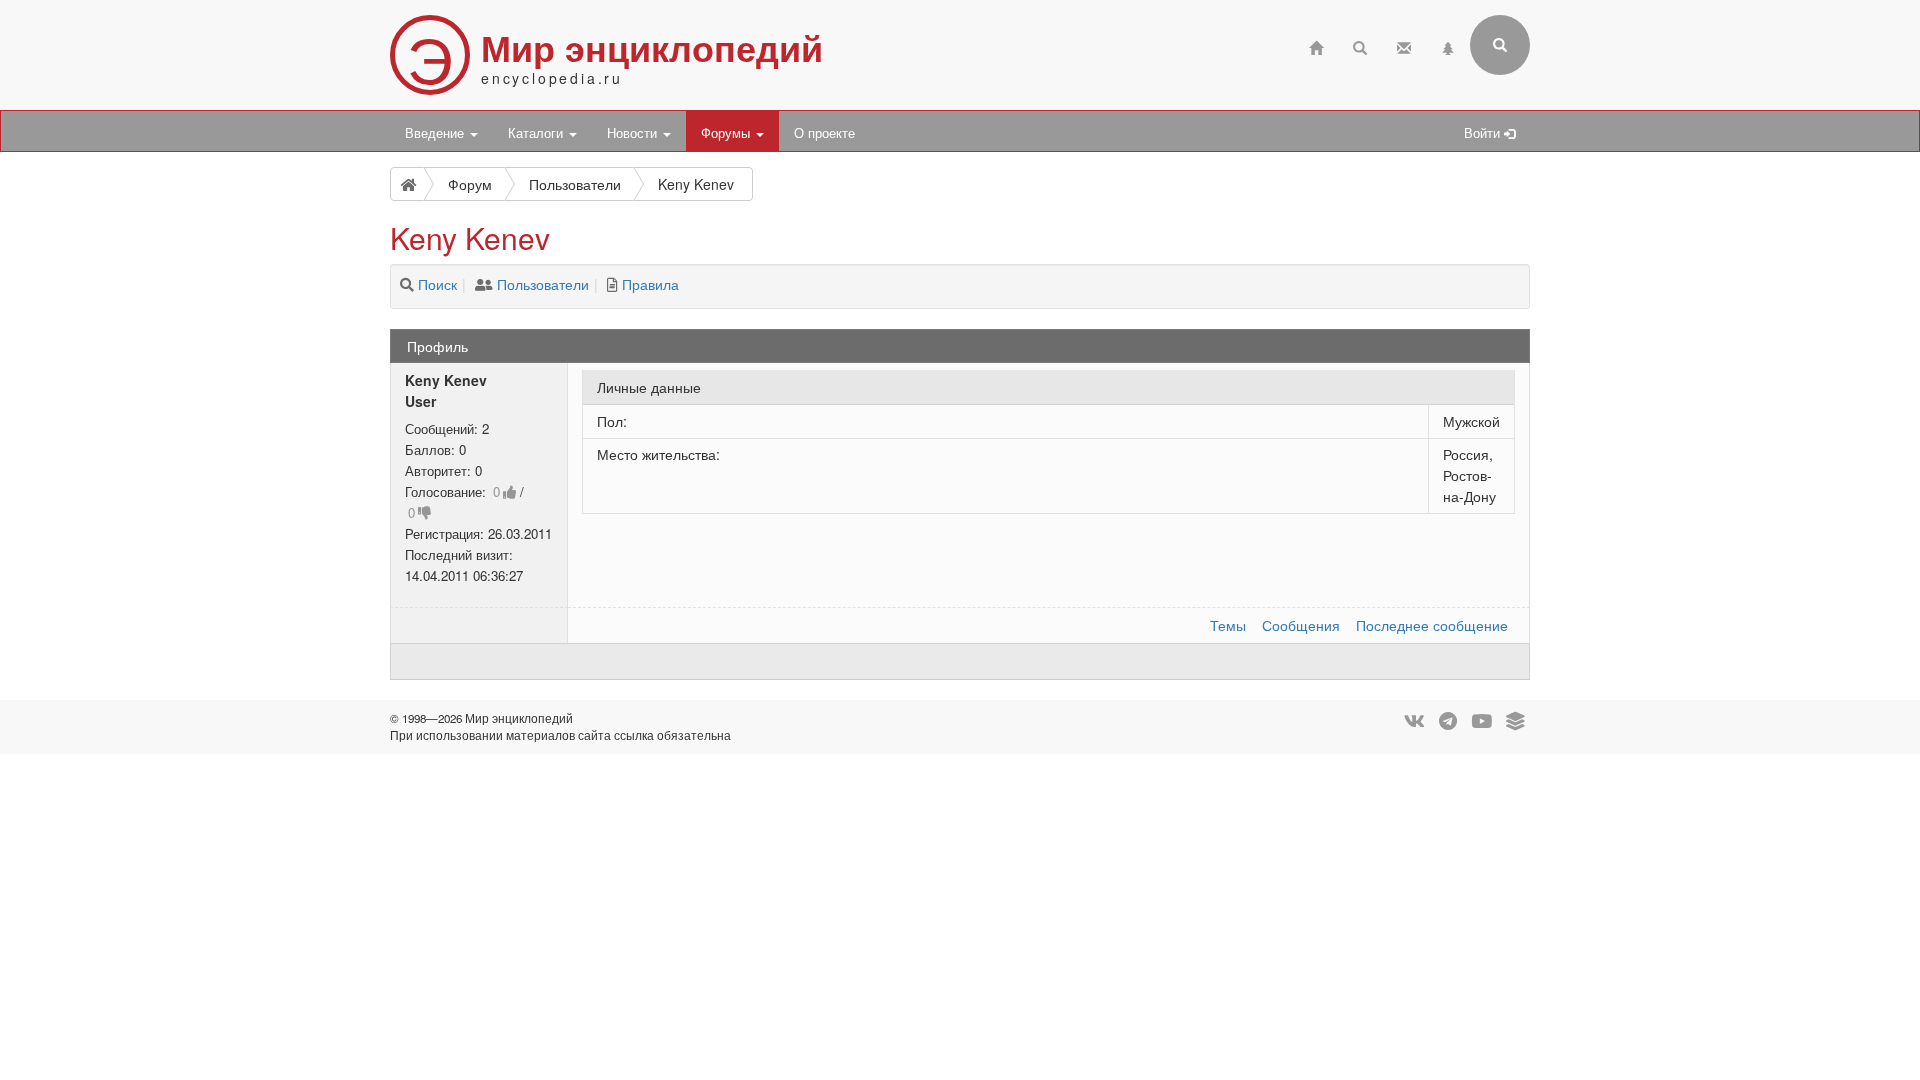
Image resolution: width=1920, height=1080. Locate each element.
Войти (1484, 133)
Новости (634, 133)
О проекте (824, 133)
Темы (1228, 625)
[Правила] (612, 284)
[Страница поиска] (1360, 45)
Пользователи (543, 284)
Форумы (727, 133)
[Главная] (1316, 45)
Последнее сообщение (1432, 625)
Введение (436, 133)
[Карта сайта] (1448, 45)
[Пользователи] (484, 284)
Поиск (437, 284)
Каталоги (537, 133)
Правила (650, 284)
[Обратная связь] (1404, 45)
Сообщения (1301, 625)
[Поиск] (407, 284)
